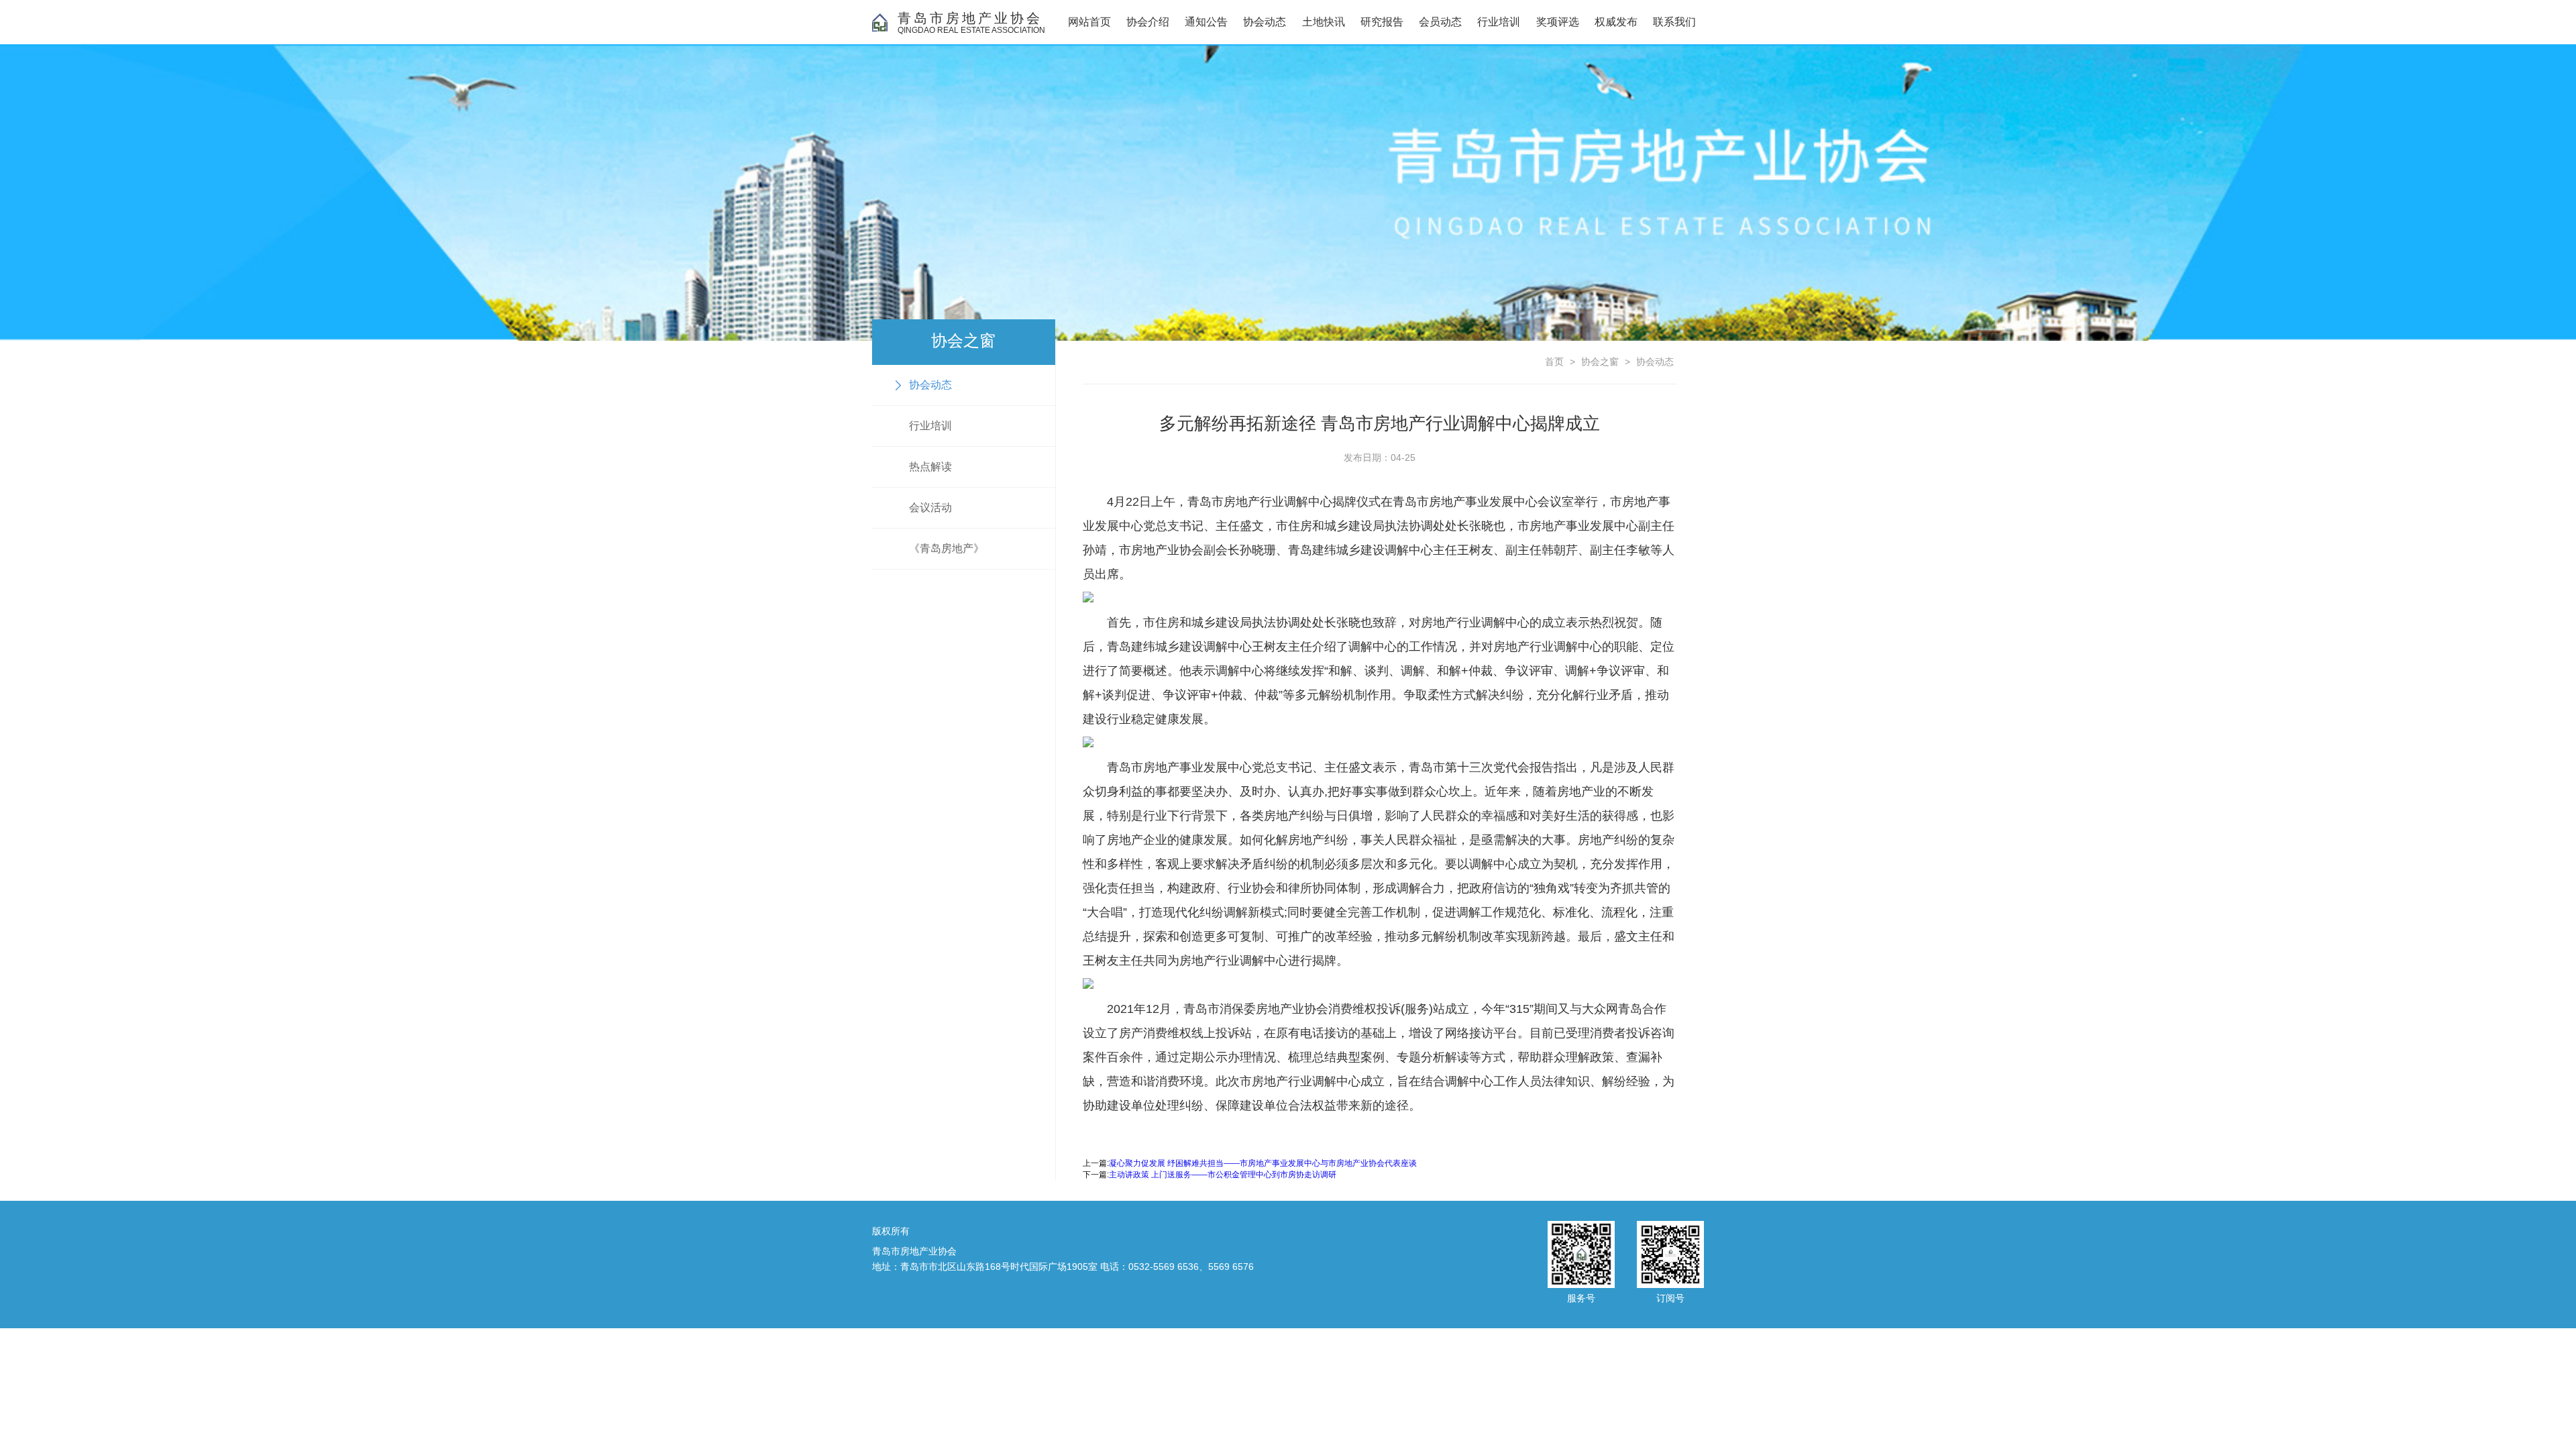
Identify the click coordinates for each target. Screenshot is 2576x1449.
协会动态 (1265, 22)
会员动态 (1440, 22)
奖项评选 (1558, 22)
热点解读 (930, 467)
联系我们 (1674, 22)
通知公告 (1206, 22)
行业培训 (1499, 22)
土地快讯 (1324, 22)
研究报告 (1382, 22)
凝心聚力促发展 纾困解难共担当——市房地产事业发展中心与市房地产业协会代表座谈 (1263, 1163)
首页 (1554, 362)
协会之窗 (1600, 362)
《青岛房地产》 (947, 548)
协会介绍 (1148, 22)
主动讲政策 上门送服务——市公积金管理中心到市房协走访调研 (1223, 1175)
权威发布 (1616, 22)
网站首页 (1089, 22)
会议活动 (930, 507)
